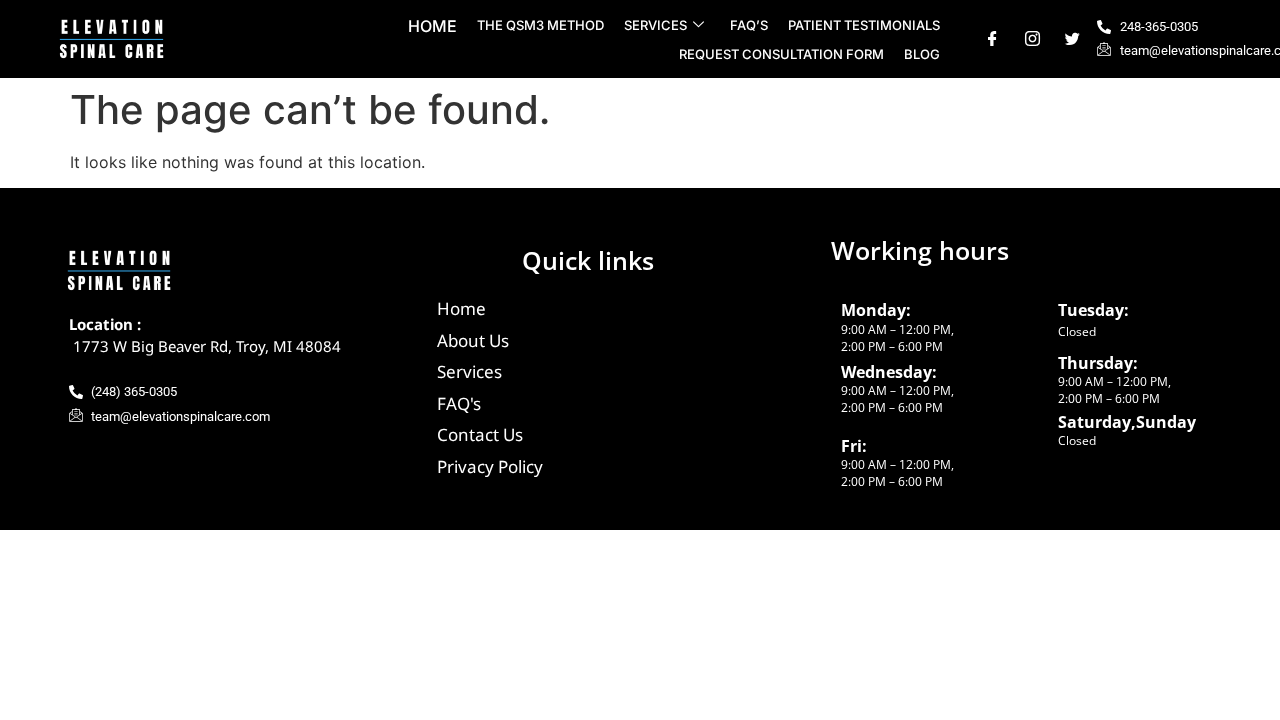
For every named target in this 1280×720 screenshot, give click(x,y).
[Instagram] (1032, 39)
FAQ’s (749, 25)
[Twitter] (1072, 39)
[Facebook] (992, 39)
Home (432, 26)
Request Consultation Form (781, 54)
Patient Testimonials (864, 25)
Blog (922, 54)
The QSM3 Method (540, 25)
